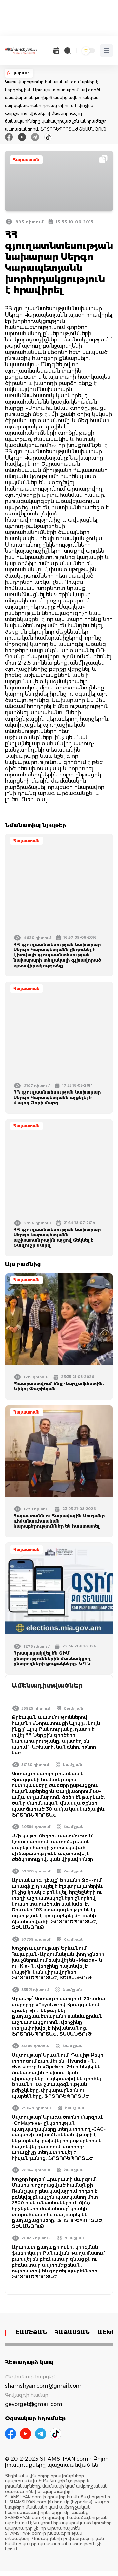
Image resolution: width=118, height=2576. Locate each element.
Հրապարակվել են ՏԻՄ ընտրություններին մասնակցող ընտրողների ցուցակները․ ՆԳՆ (52, 1658)
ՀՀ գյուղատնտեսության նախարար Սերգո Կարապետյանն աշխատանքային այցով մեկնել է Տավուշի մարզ (57, 1237)
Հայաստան (26, 160)
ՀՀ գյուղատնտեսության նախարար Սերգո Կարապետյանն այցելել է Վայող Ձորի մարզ (57, 1097)
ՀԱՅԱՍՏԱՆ (72, 2332)
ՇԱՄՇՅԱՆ (31, 2332)
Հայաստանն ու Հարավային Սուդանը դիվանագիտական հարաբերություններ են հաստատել (59, 1521)
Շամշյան (73, 1708)
